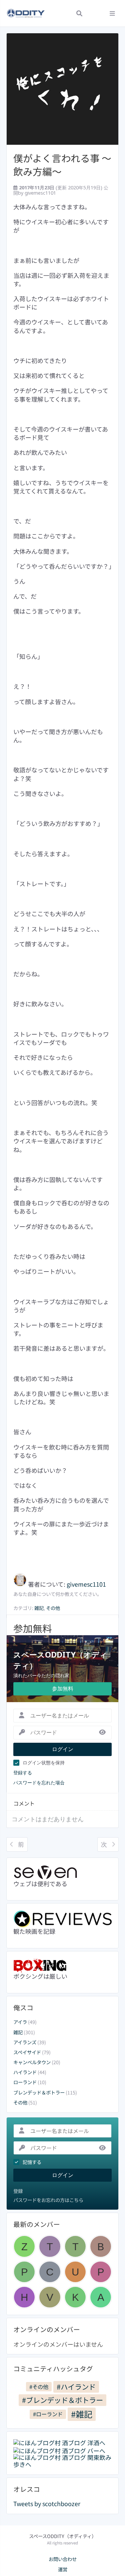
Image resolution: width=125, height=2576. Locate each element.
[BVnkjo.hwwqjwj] (101, 2246)
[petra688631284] (101, 2272)
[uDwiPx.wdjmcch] (75, 2272)
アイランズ (25, 2042)
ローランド (25, 2082)
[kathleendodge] (75, 2297)
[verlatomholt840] (50, 2297)
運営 (63, 2569)
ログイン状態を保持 (44, 1763)
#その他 (39, 2387)
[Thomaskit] (75, 2246)
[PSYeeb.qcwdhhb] (24, 2272)
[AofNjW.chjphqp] (101, 2297)
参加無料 (63, 1688)
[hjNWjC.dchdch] (24, 2297)
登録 (18, 2191)
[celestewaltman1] (50, 2272)
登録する (23, 1773)
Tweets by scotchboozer (47, 2503)
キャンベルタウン (32, 2062)
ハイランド (25, 2072)
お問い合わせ (63, 2559)
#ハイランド (76, 2386)
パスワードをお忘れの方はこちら (48, 2200)
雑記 (18, 2032)
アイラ (20, 2022)
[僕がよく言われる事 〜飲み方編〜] (62, 89)
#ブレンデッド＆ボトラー (62, 2400)
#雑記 (82, 2414)
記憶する (32, 2162)
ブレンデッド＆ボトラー (39, 2092)
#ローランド (48, 2414)
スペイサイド (27, 2052)
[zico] (24, 2246)
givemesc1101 (40, 193)
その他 (20, 2102)
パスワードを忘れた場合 (39, 1783)
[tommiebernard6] (50, 2246)
